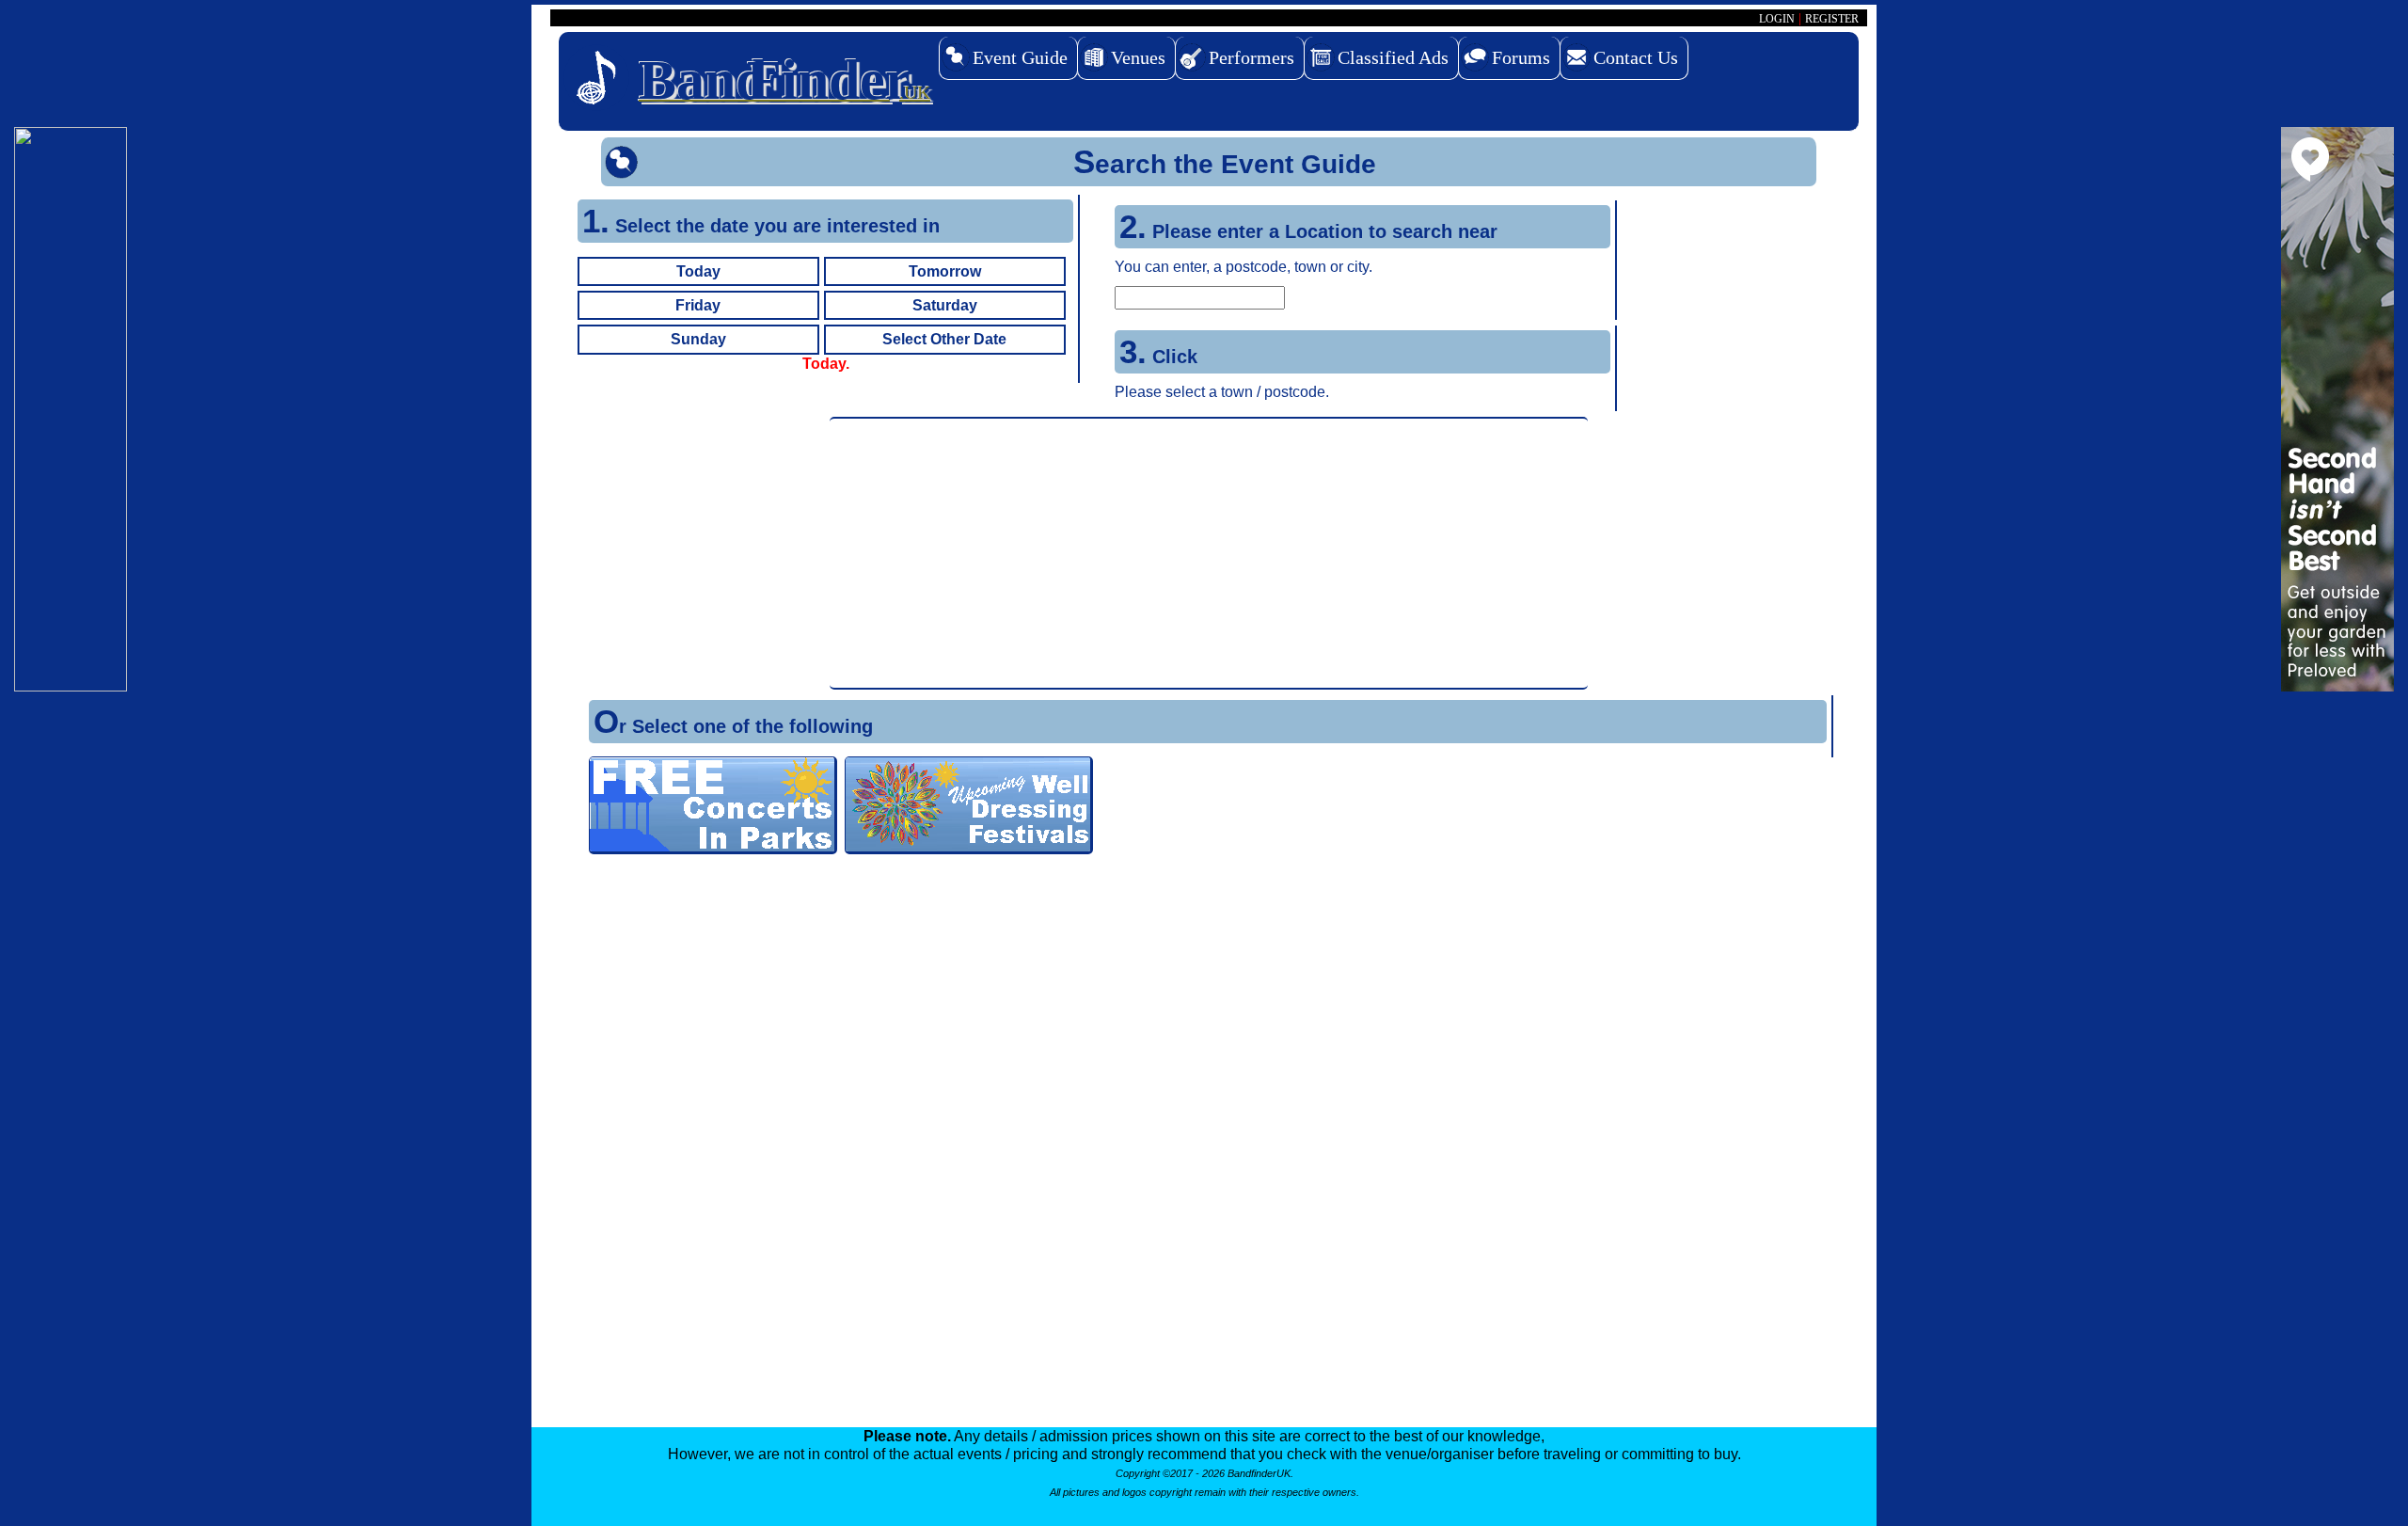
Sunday (698, 339)
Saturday (945, 305)
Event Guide (1020, 57)
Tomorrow (945, 271)
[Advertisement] (1209, 553)
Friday (698, 305)
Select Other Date (944, 339)
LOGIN (1777, 19)
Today (698, 271)
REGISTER (1832, 19)
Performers (1252, 57)
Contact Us (1636, 57)
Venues (1138, 57)
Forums (1521, 57)
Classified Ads (1393, 57)
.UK (784, 80)
